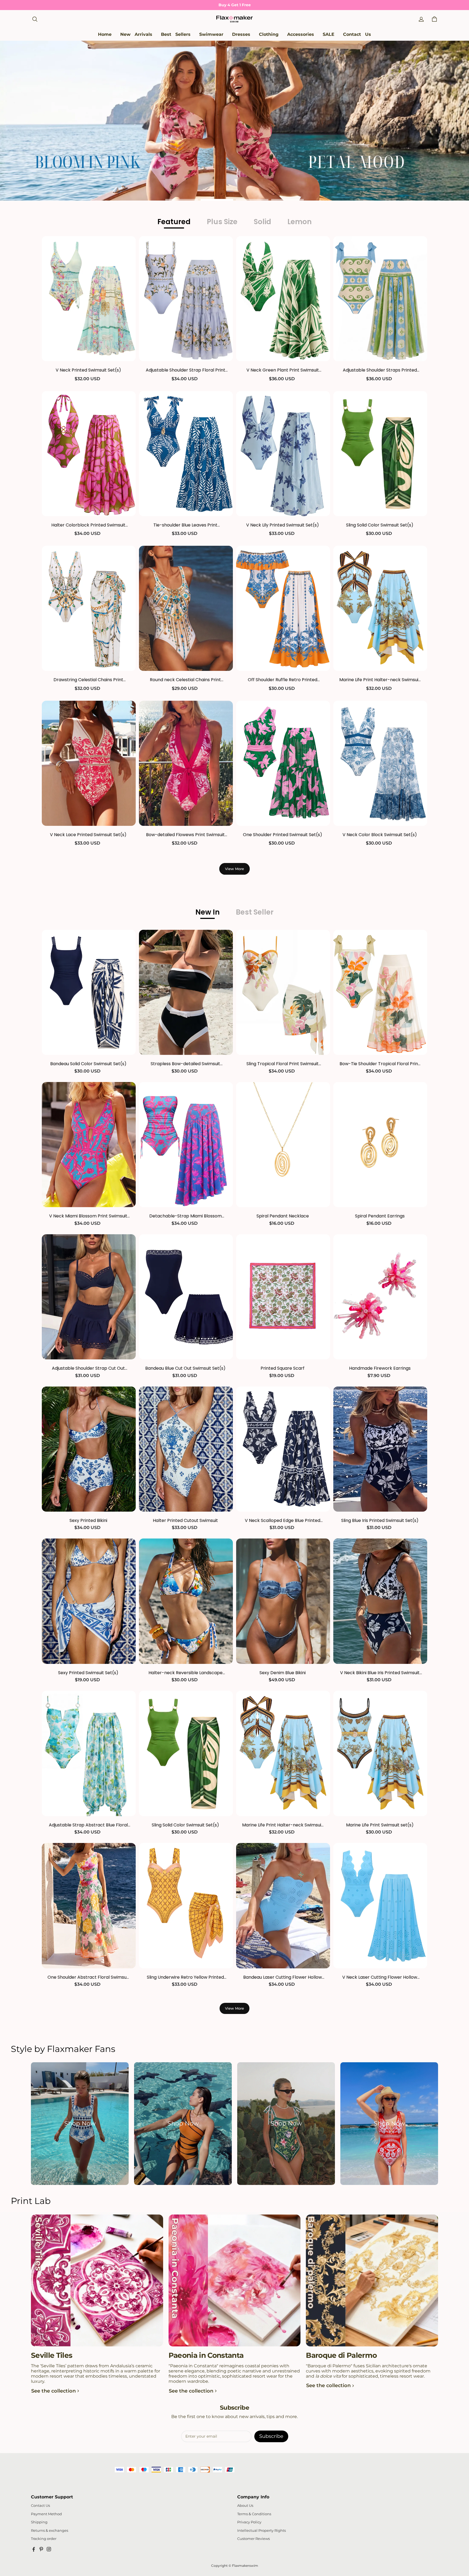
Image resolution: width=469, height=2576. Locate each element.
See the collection (53, 2391)
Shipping (39, 2522)
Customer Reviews (253, 2539)
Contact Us (40, 2506)
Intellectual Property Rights (262, 2531)
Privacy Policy (249, 2522)
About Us (245, 2506)
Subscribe (271, 2436)
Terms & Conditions (254, 2514)
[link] (211, 35)
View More (234, 869)
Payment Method (46, 2514)
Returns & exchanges (50, 2531)
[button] (35, 19)
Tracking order (44, 2539)
